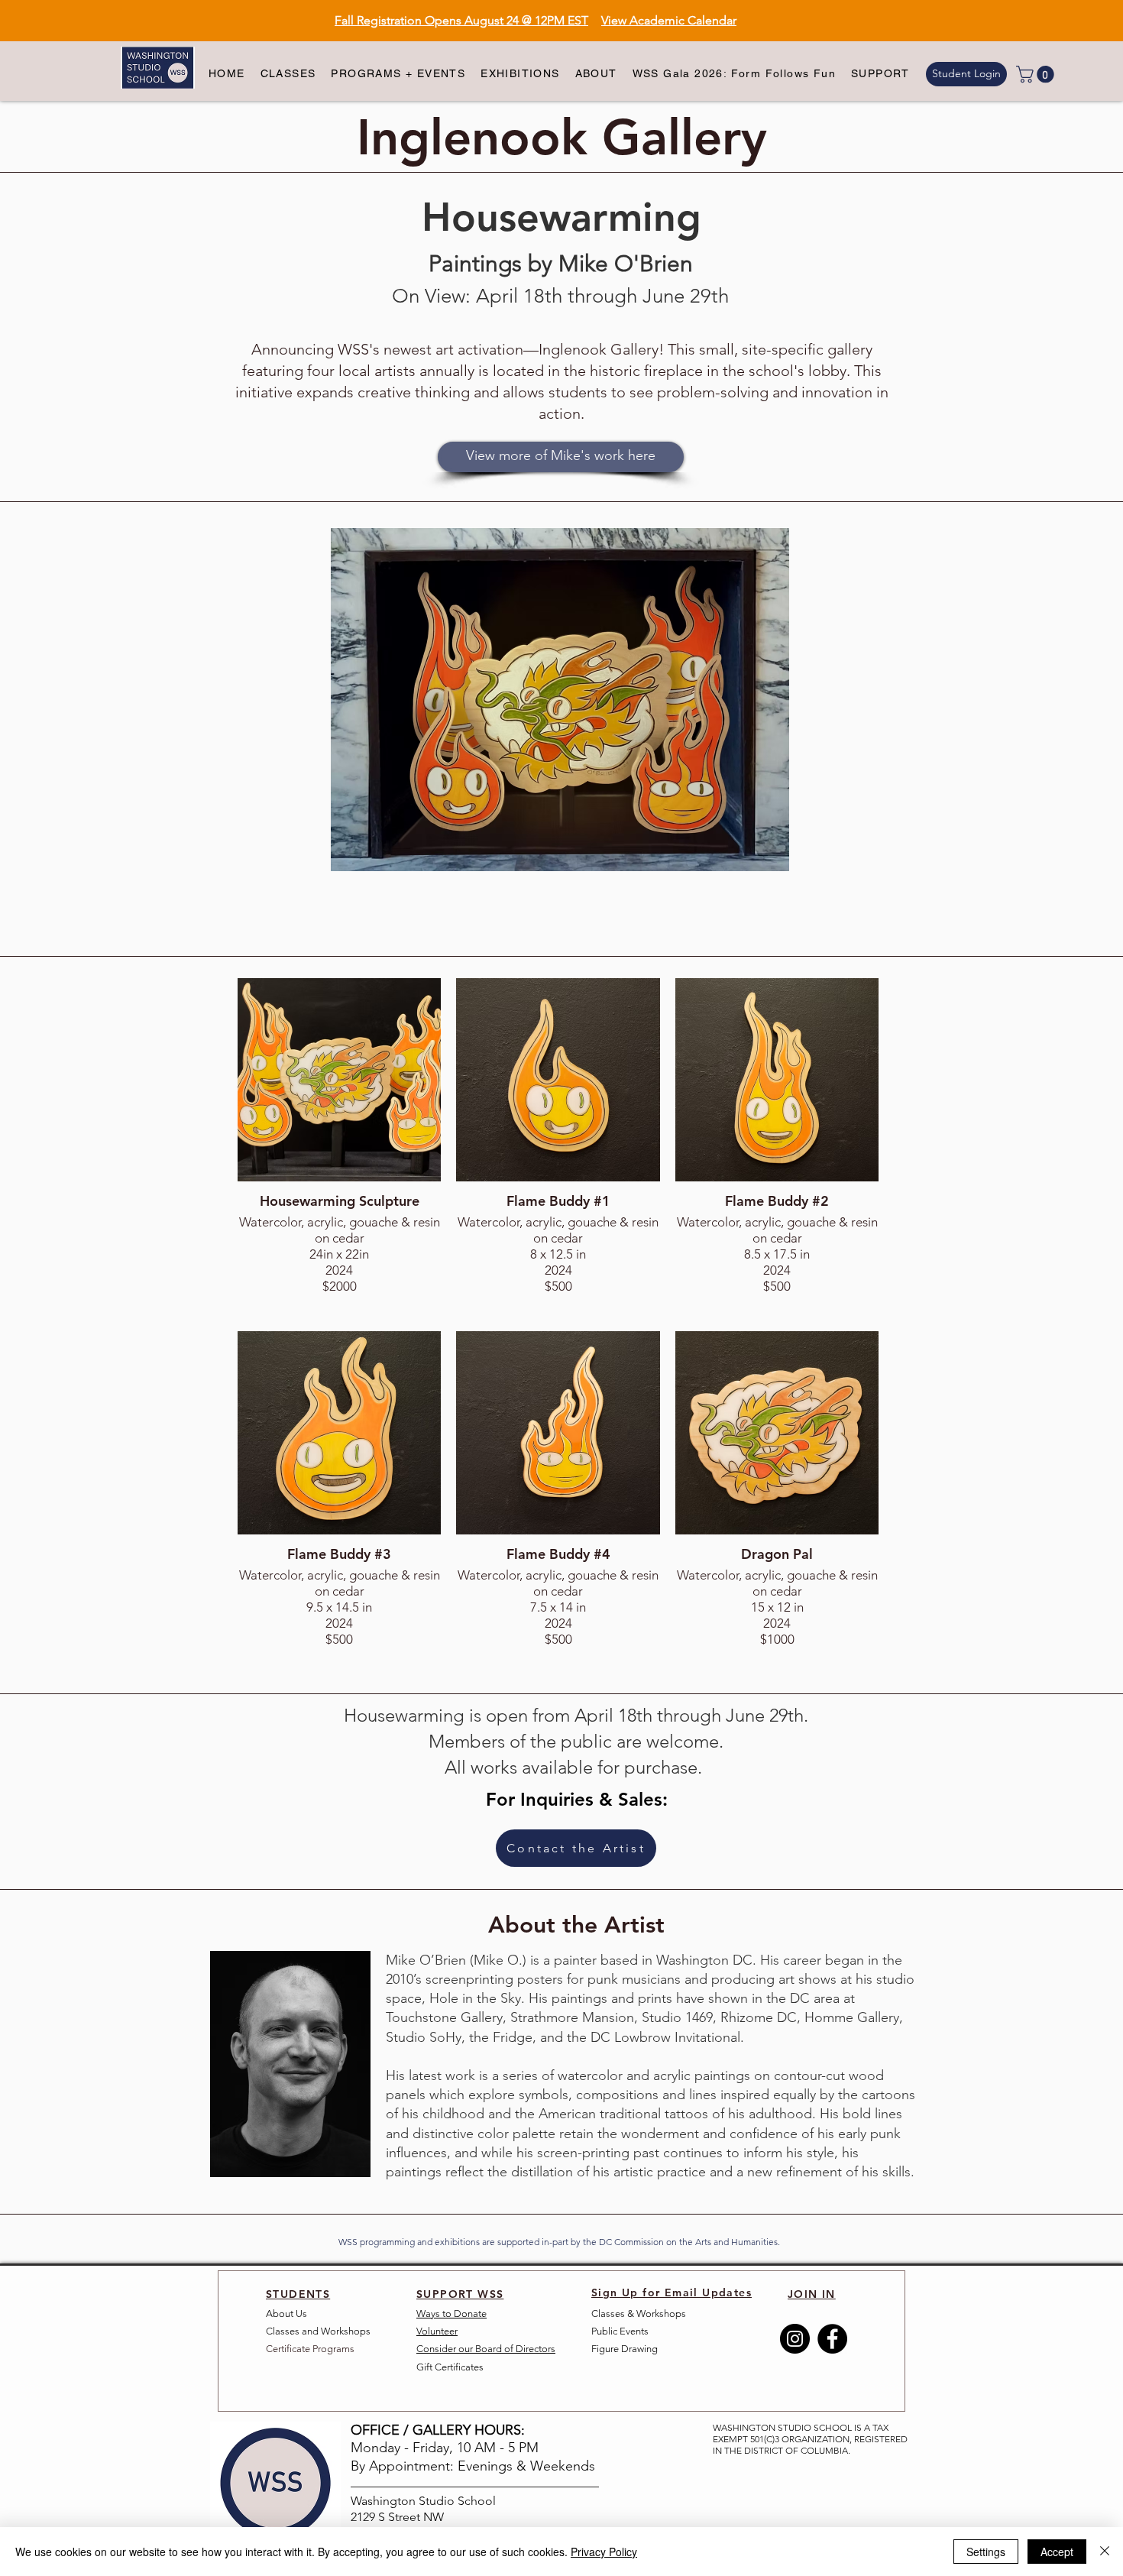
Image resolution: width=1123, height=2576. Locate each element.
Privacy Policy (604, 2552)
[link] (1037, 74)
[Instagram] (795, 2339)
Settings (986, 2552)
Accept (1057, 2552)
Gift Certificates (450, 2367)
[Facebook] (832, 2339)
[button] (288, 74)
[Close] (1105, 2552)
